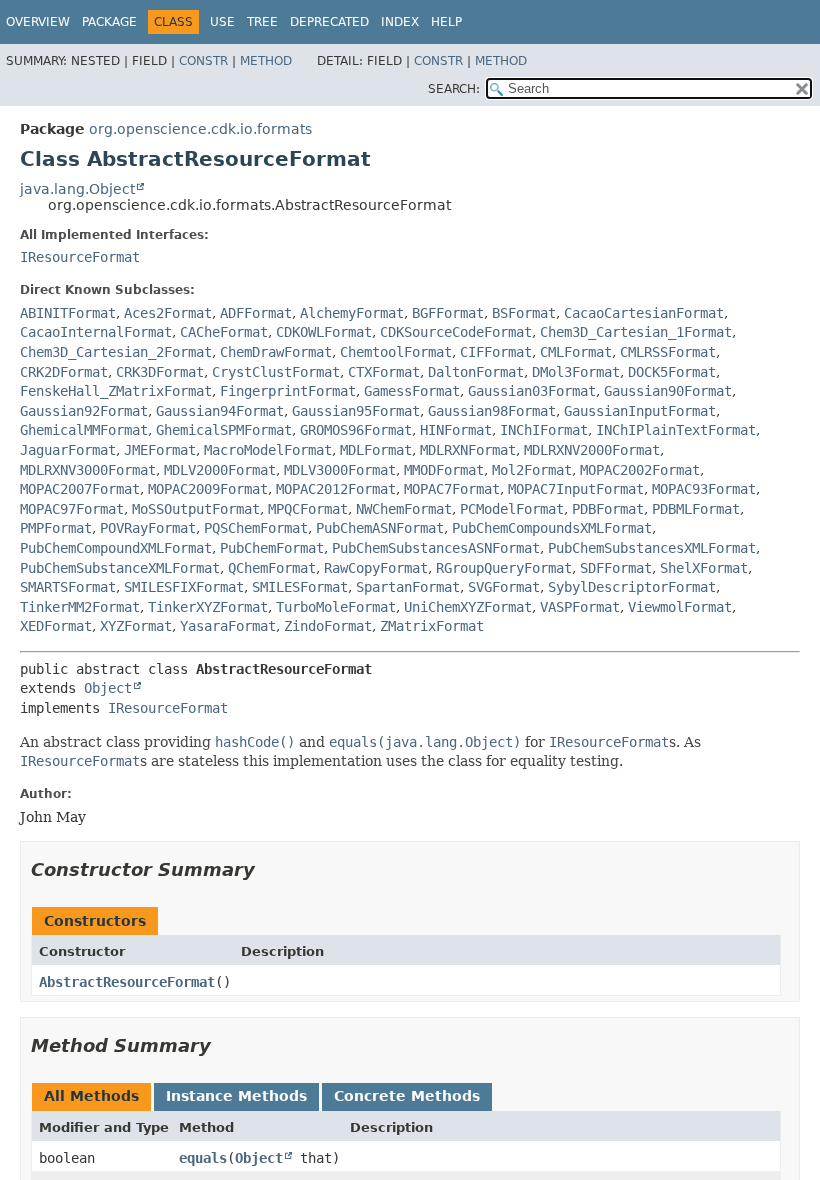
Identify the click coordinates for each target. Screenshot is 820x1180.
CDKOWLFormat (324, 332)
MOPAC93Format (704, 489)
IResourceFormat (80, 257)
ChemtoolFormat (396, 352)
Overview (38, 22)
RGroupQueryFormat (504, 568)
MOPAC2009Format (208, 489)
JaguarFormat (68, 450)
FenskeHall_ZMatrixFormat (116, 391)
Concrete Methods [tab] (407, 1096)
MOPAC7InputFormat (576, 489)
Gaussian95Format (356, 411)
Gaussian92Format (84, 411)
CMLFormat (576, 352)
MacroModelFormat (268, 450)
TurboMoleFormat (336, 607)
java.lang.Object (77, 189)
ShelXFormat (704, 568)
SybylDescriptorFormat (632, 587)
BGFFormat (448, 313)
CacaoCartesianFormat (644, 313)
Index (400, 22)
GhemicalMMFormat (84, 430)
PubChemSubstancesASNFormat (436, 548)
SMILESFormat (300, 587)
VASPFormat (580, 607)
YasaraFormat (228, 626)
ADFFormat (256, 313)
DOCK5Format (672, 372)
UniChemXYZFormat (468, 607)
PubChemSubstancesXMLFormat (652, 548)
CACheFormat (224, 332)
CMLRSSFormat (668, 352)
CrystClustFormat (276, 372)
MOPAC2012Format (336, 489)
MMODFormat (444, 470)
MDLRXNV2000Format (592, 450)
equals (203, 1158)
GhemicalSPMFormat (224, 430)
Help (446, 22)
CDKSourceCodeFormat (456, 332)
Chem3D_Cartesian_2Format (116, 352)
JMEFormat (160, 450)
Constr (203, 61)
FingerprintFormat (288, 391)
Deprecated (329, 22)
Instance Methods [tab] (236, 1096)
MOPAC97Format (72, 509)
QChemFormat (272, 568)
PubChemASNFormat (380, 528)
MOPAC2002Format (640, 470)
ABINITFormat (68, 313)
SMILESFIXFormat (184, 587)
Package (109, 22)
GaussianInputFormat (640, 411)
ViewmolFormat (680, 607)
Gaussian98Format (492, 411)
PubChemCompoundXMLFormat (116, 548)
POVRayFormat (148, 528)
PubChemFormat (272, 548)
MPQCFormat (308, 509)
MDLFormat (376, 450)
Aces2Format (168, 313)
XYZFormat (136, 626)
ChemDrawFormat (276, 352)
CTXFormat (384, 372)
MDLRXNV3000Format (88, 470)
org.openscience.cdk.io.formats (200, 129)
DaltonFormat (476, 372)
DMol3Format (576, 372)
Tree (262, 22)
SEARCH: (454, 89)
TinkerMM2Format (80, 607)
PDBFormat (608, 509)
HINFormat (456, 430)
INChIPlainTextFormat (676, 430)
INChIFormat (544, 430)
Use (222, 22)
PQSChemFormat (256, 528)
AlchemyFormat (352, 313)
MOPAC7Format (452, 489)
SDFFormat (616, 568)
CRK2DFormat (64, 372)
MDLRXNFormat (468, 450)
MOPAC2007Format (80, 489)
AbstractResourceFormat (127, 982)
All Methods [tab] (91, 1096)
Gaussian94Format (220, 411)
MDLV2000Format (220, 470)
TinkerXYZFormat (208, 607)
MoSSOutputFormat (196, 509)
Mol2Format (532, 470)
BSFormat (524, 313)
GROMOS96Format (356, 430)
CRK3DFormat (160, 372)
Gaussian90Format (668, 391)
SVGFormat (504, 587)
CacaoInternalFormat (96, 332)
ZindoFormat (328, 626)
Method (266, 61)
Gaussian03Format (532, 391)
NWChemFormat (404, 509)
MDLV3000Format (340, 470)
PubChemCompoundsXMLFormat (552, 528)
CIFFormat (496, 352)
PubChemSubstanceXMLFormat (120, 568)
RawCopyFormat (376, 568)
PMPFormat (56, 528)
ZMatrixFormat (432, 626)
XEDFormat (56, 626)
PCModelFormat (512, 509)
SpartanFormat (408, 587)
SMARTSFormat (68, 587)
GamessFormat (412, 391)
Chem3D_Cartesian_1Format (636, 332)
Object (108, 688)
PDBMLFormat (696, 509)
